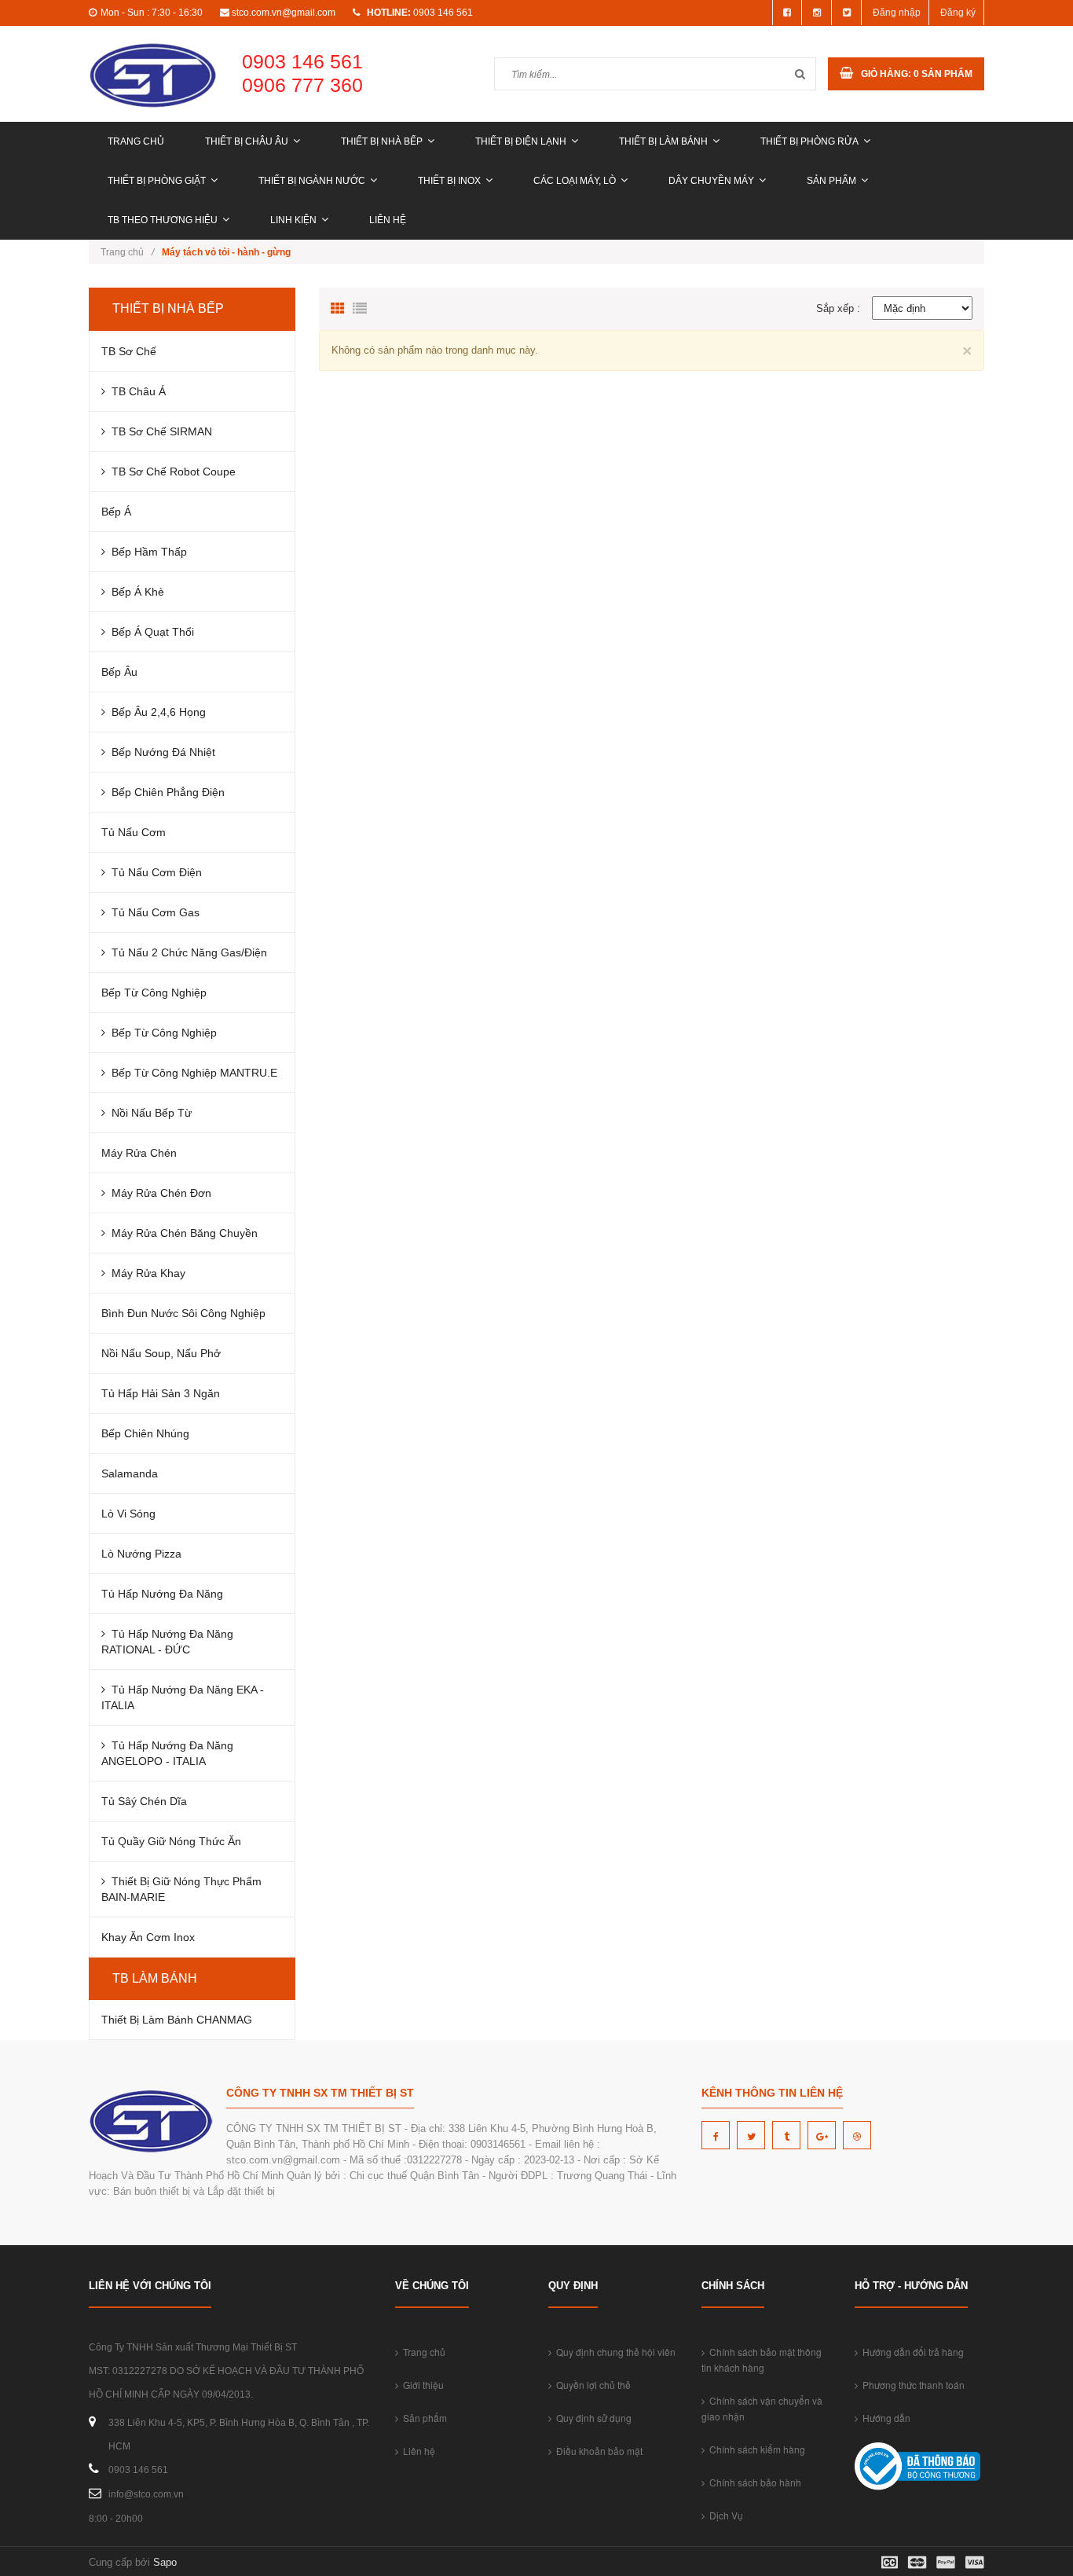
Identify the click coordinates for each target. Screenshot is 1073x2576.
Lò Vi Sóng (128, 1514)
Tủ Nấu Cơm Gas (152, 912)
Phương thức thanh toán (911, 2385)
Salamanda (130, 1473)
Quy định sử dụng (591, 2418)
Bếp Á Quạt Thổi (150, 632)
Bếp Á (116, 512)
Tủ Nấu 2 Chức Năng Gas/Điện (186, 952)
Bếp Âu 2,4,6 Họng (156, 712)
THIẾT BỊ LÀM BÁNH (663, 141)
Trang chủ (136, 141)
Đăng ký (958, 13)
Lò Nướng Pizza (141, 1554)
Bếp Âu (119, 672)
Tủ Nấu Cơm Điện (154, 872)
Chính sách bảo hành (753, 2482)
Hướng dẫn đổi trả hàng (911, 2352)
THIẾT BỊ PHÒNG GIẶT (157, 181)
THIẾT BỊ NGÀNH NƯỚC (312, 181)
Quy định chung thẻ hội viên (613, 2352)
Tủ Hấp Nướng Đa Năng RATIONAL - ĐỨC (167, 1642)
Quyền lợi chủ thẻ (591, 2385)
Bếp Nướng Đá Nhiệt (160, 752)
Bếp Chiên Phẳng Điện (165, 792)
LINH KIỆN (293, 220)
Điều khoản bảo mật (597, 2451)
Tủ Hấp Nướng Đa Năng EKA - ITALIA (183, 1697)
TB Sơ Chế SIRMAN (159, 431)
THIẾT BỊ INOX (449, 181)
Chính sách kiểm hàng (755, 2449)
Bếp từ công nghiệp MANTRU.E (191, 1073)
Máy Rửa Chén (139, 1153)
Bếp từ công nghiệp (161, 1033)
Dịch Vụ (724, 2515)
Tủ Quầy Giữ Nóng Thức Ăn (171, 1841)
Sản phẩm (831, 181)
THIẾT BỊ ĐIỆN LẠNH (521, 141)
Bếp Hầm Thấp (146, 552)
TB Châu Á (135, 391)
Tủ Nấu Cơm (134, 832)
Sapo (165, 2562)
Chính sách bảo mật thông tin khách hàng (762, 2359)
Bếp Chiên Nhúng (145, 1433)
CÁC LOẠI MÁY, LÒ (575, 181)
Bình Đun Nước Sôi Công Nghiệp (183, 1313)
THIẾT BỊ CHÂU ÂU (247, 141)
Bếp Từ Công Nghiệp (154, 993)
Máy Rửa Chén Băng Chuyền (181, 1233)
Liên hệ (388, 220)
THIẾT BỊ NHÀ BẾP (382, 141)
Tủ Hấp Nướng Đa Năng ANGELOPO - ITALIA (167, 1753)
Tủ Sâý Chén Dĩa (144, 1801)
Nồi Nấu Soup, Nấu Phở (161, 1353)
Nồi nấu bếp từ (148, 1113)
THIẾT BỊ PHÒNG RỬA (809, 141)
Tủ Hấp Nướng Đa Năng (162, 1594)
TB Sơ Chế (129, 351)
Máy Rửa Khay (145, 1273)
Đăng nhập (897, 13)
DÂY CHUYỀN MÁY (711, 181)
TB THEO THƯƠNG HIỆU (163, 220)
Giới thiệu (421, 2385)
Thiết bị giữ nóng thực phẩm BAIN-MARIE (181, 1889)
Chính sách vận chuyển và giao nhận (762, 2408)
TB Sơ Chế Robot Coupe (170, 472)
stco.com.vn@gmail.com (284, 13)
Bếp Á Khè (135, 592)
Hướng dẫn (884, 2418)
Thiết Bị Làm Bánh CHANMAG (177, 2020)
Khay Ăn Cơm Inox (148, 1937)
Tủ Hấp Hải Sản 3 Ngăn (161, 1393)
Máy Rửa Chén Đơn (158, 1193)
